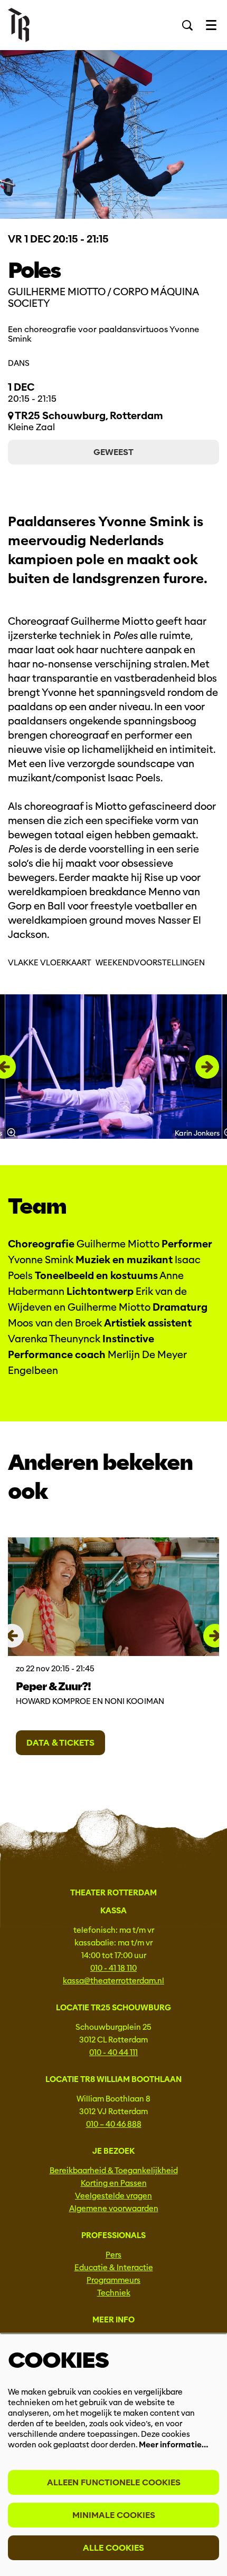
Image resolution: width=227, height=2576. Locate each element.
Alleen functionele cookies (114, 2482)
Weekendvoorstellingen (150, 963)
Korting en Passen (114, 2183)
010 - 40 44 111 (113, 2052)
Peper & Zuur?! (53, 1686)
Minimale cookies (114, 2515)
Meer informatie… (173, 2445)
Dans (19, 363)
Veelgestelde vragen (113, 2196)
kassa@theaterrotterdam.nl (113, 1981)
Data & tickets (60, 1743)
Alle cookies (113, 2548)
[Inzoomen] (11, 1132)
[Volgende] (207, 1067)
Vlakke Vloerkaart (50, 963)
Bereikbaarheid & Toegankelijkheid (114, 2171)
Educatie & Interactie (114, 2268)
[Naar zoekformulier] (187, 25)
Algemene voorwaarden (114, 2209)
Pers (113, 2255)
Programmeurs (113, 2280)
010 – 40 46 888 (114, 2124)
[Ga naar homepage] (19, 25)
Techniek (114, 2293)
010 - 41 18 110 (113, 1968)
